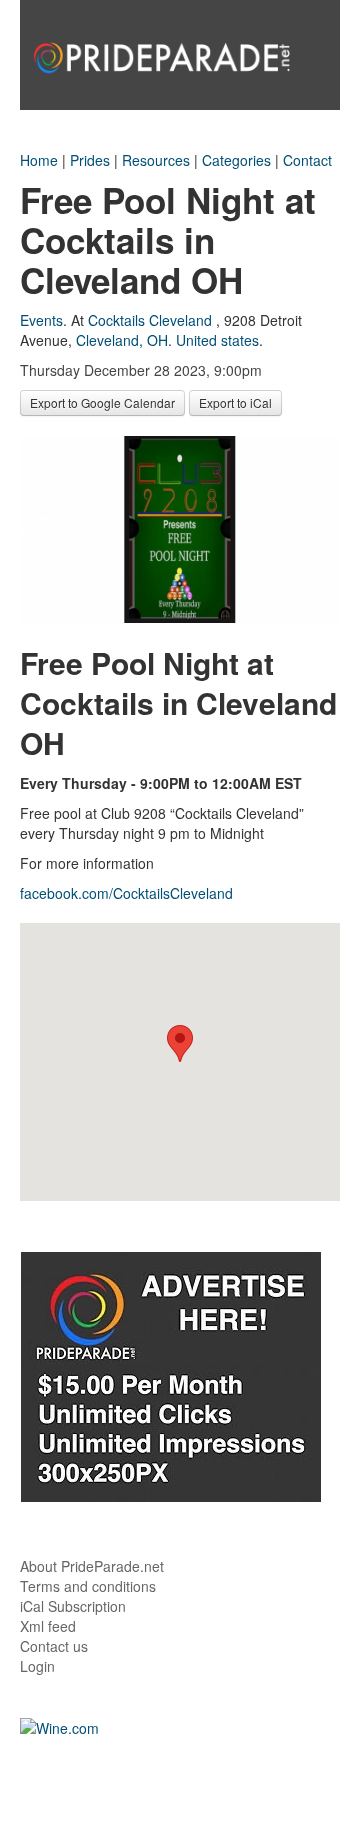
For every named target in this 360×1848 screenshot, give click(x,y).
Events (41, 320)
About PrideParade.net (92, 1566)
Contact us (54, 1646)
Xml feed (48, 1626)
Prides (90, 160)
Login (37, 1666)
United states (217, 340)
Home (39, 160)
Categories (236, 160)
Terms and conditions (88, 1586)
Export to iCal (235, 402)
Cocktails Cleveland (150, 320)
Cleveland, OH (122, 340)
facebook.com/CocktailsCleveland (126, 893)
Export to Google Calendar (102, 402)
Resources (156, 160)
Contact (307, 160)
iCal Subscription (73, 1606)
